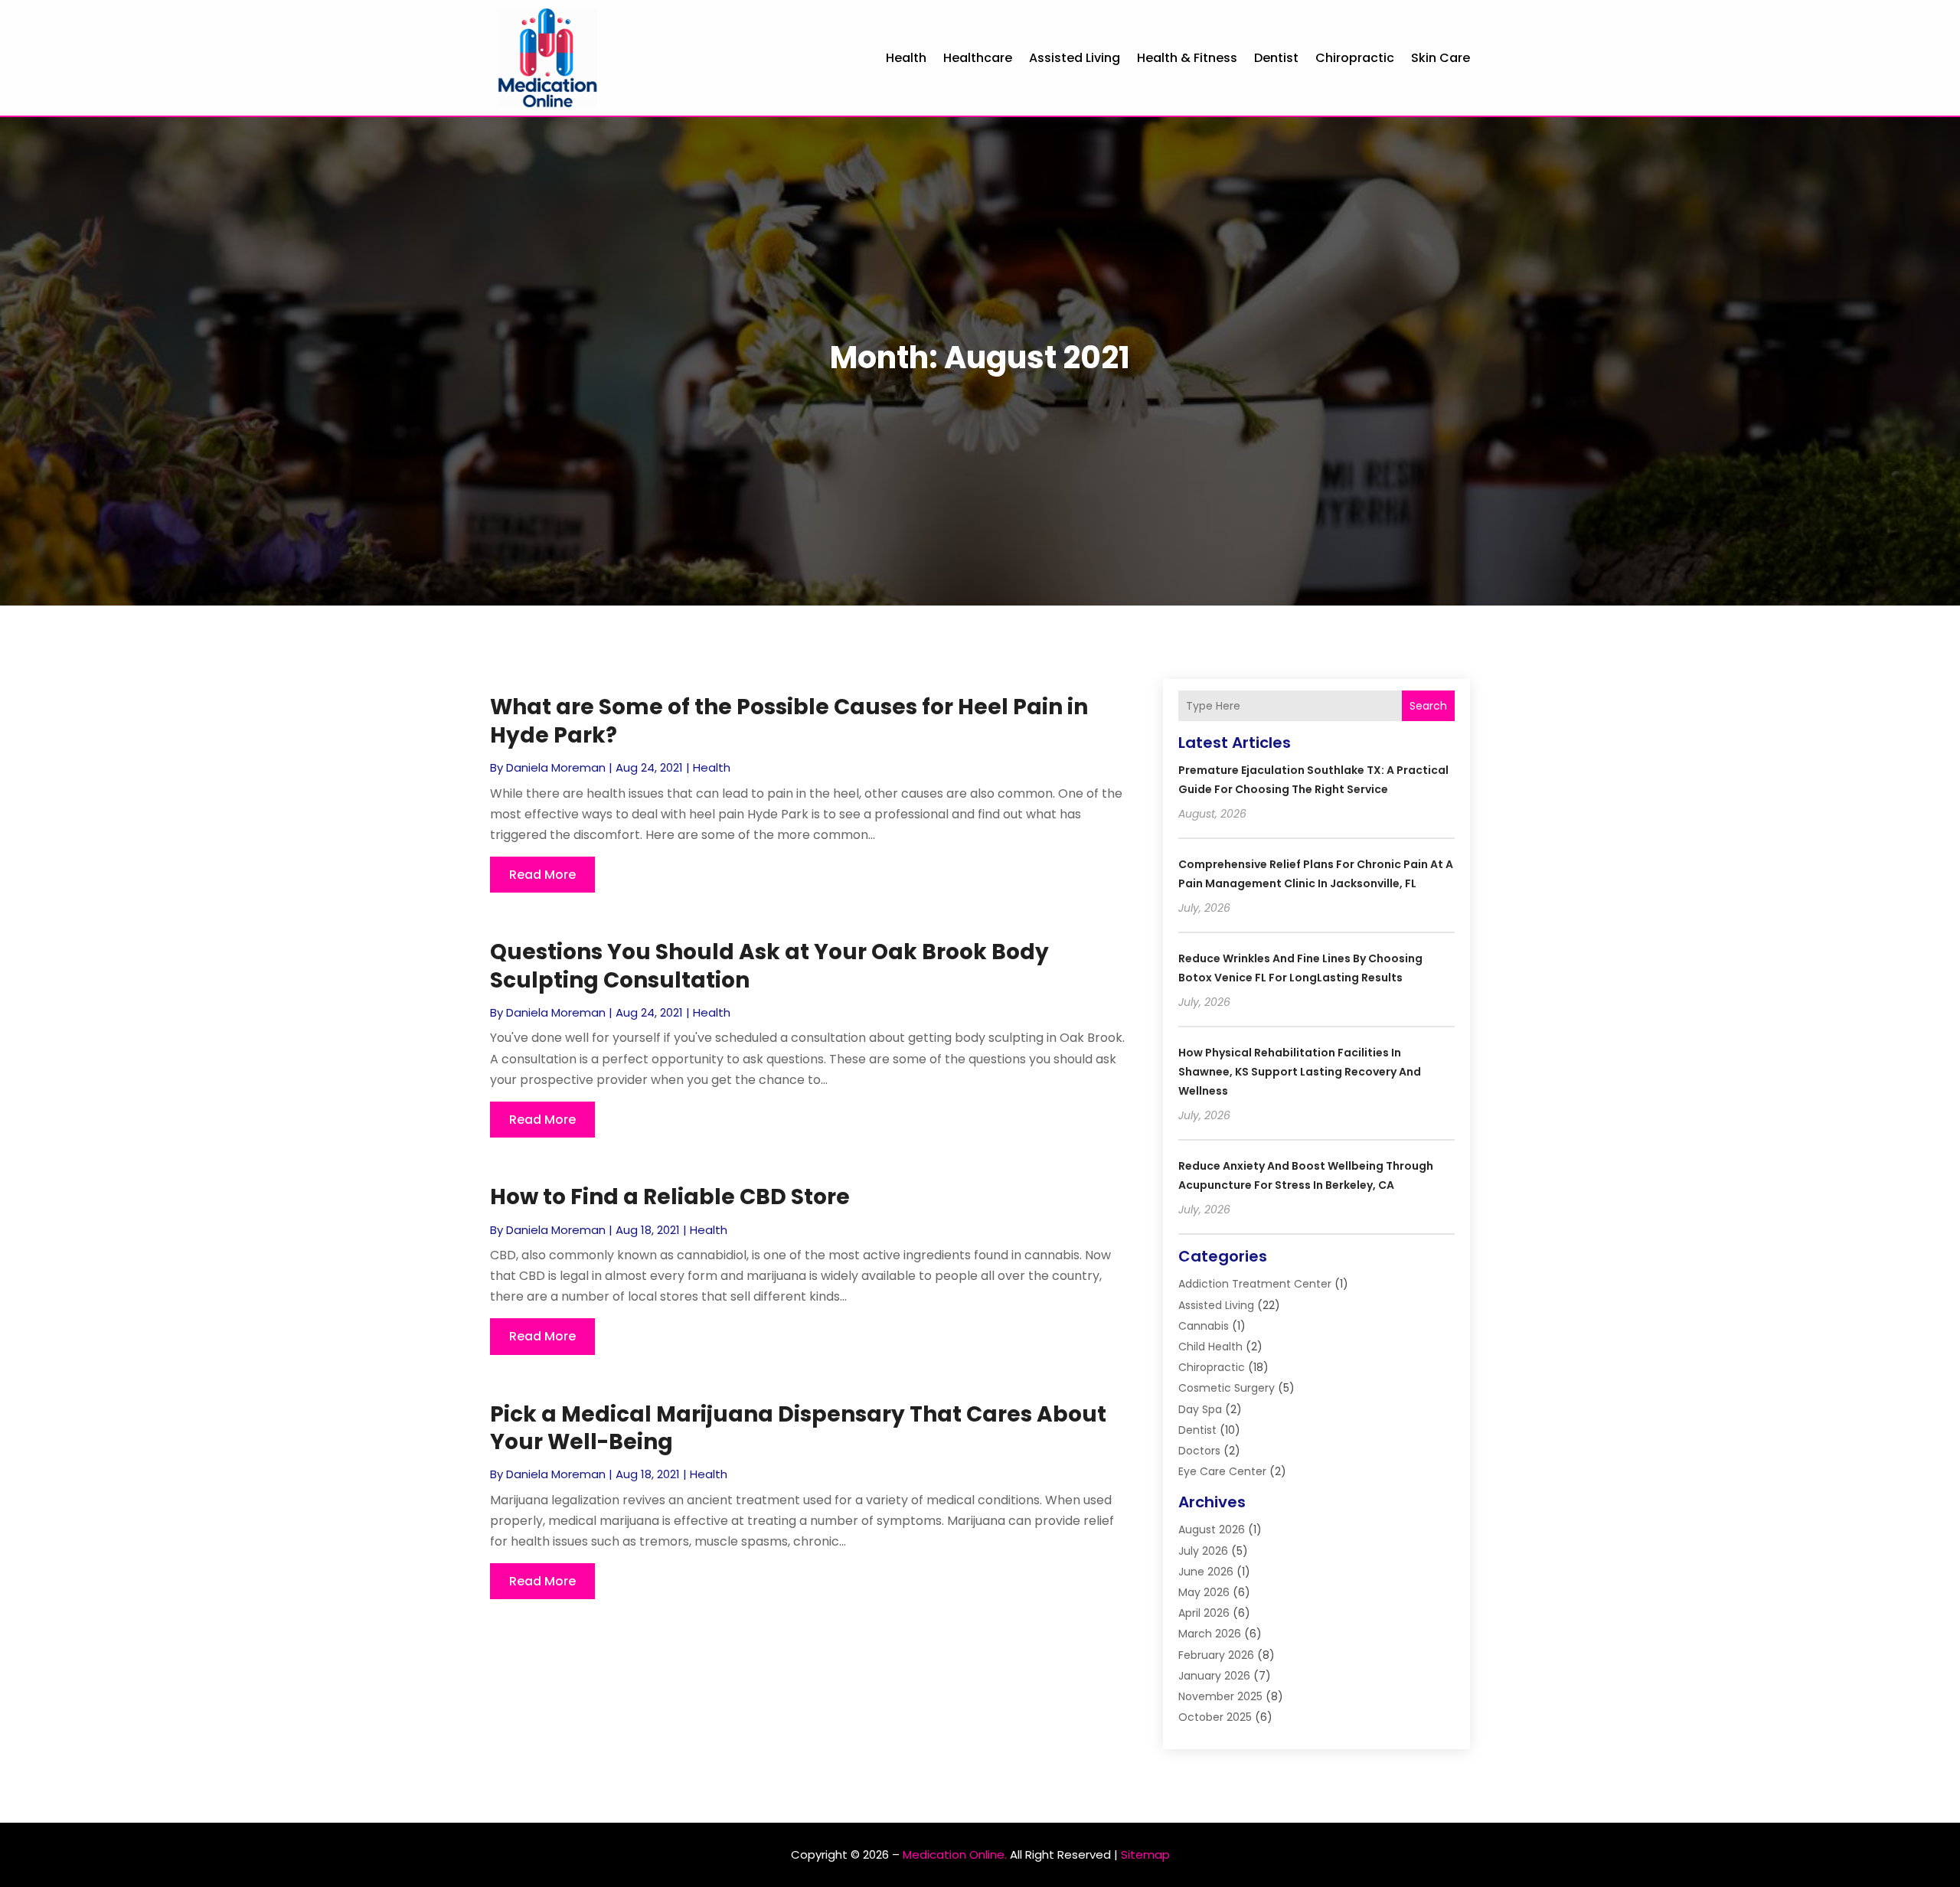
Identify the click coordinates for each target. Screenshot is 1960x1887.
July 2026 (1203, 1551)
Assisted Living (1075, 58)
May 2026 (1204, 1592)
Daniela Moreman (556, 767)
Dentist (1276, 58)
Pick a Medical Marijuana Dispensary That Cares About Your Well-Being (798, 1428)
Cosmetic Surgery (1227, 1388)
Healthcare (978, 58)
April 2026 (1204, 1613)
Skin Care (1441, 58)
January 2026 (1214, 1676)
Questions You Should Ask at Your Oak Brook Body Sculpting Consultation (769, 966)
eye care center (1222, 1471)
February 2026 (1216, 1655)
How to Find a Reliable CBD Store (670, 1197)
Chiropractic (1355, 58)
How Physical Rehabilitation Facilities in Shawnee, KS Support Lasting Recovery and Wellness (1300, 1072)
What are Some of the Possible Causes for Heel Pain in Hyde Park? (789, 721)
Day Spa (1200, 1409)
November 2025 (1220, 1696)
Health (906, 58)
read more (542, 875)
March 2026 (1210, 1634)
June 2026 (1206, 1572)
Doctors (1199, 1451)
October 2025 (1215, 1717)
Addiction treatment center (1255, 1284)
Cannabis (1204, 1326)
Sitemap (1145, 1854)
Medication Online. (955, 1854)
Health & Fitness (1187, 58)
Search (1428, 706)
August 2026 (1212, 1530)
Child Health (1210, 1347)
